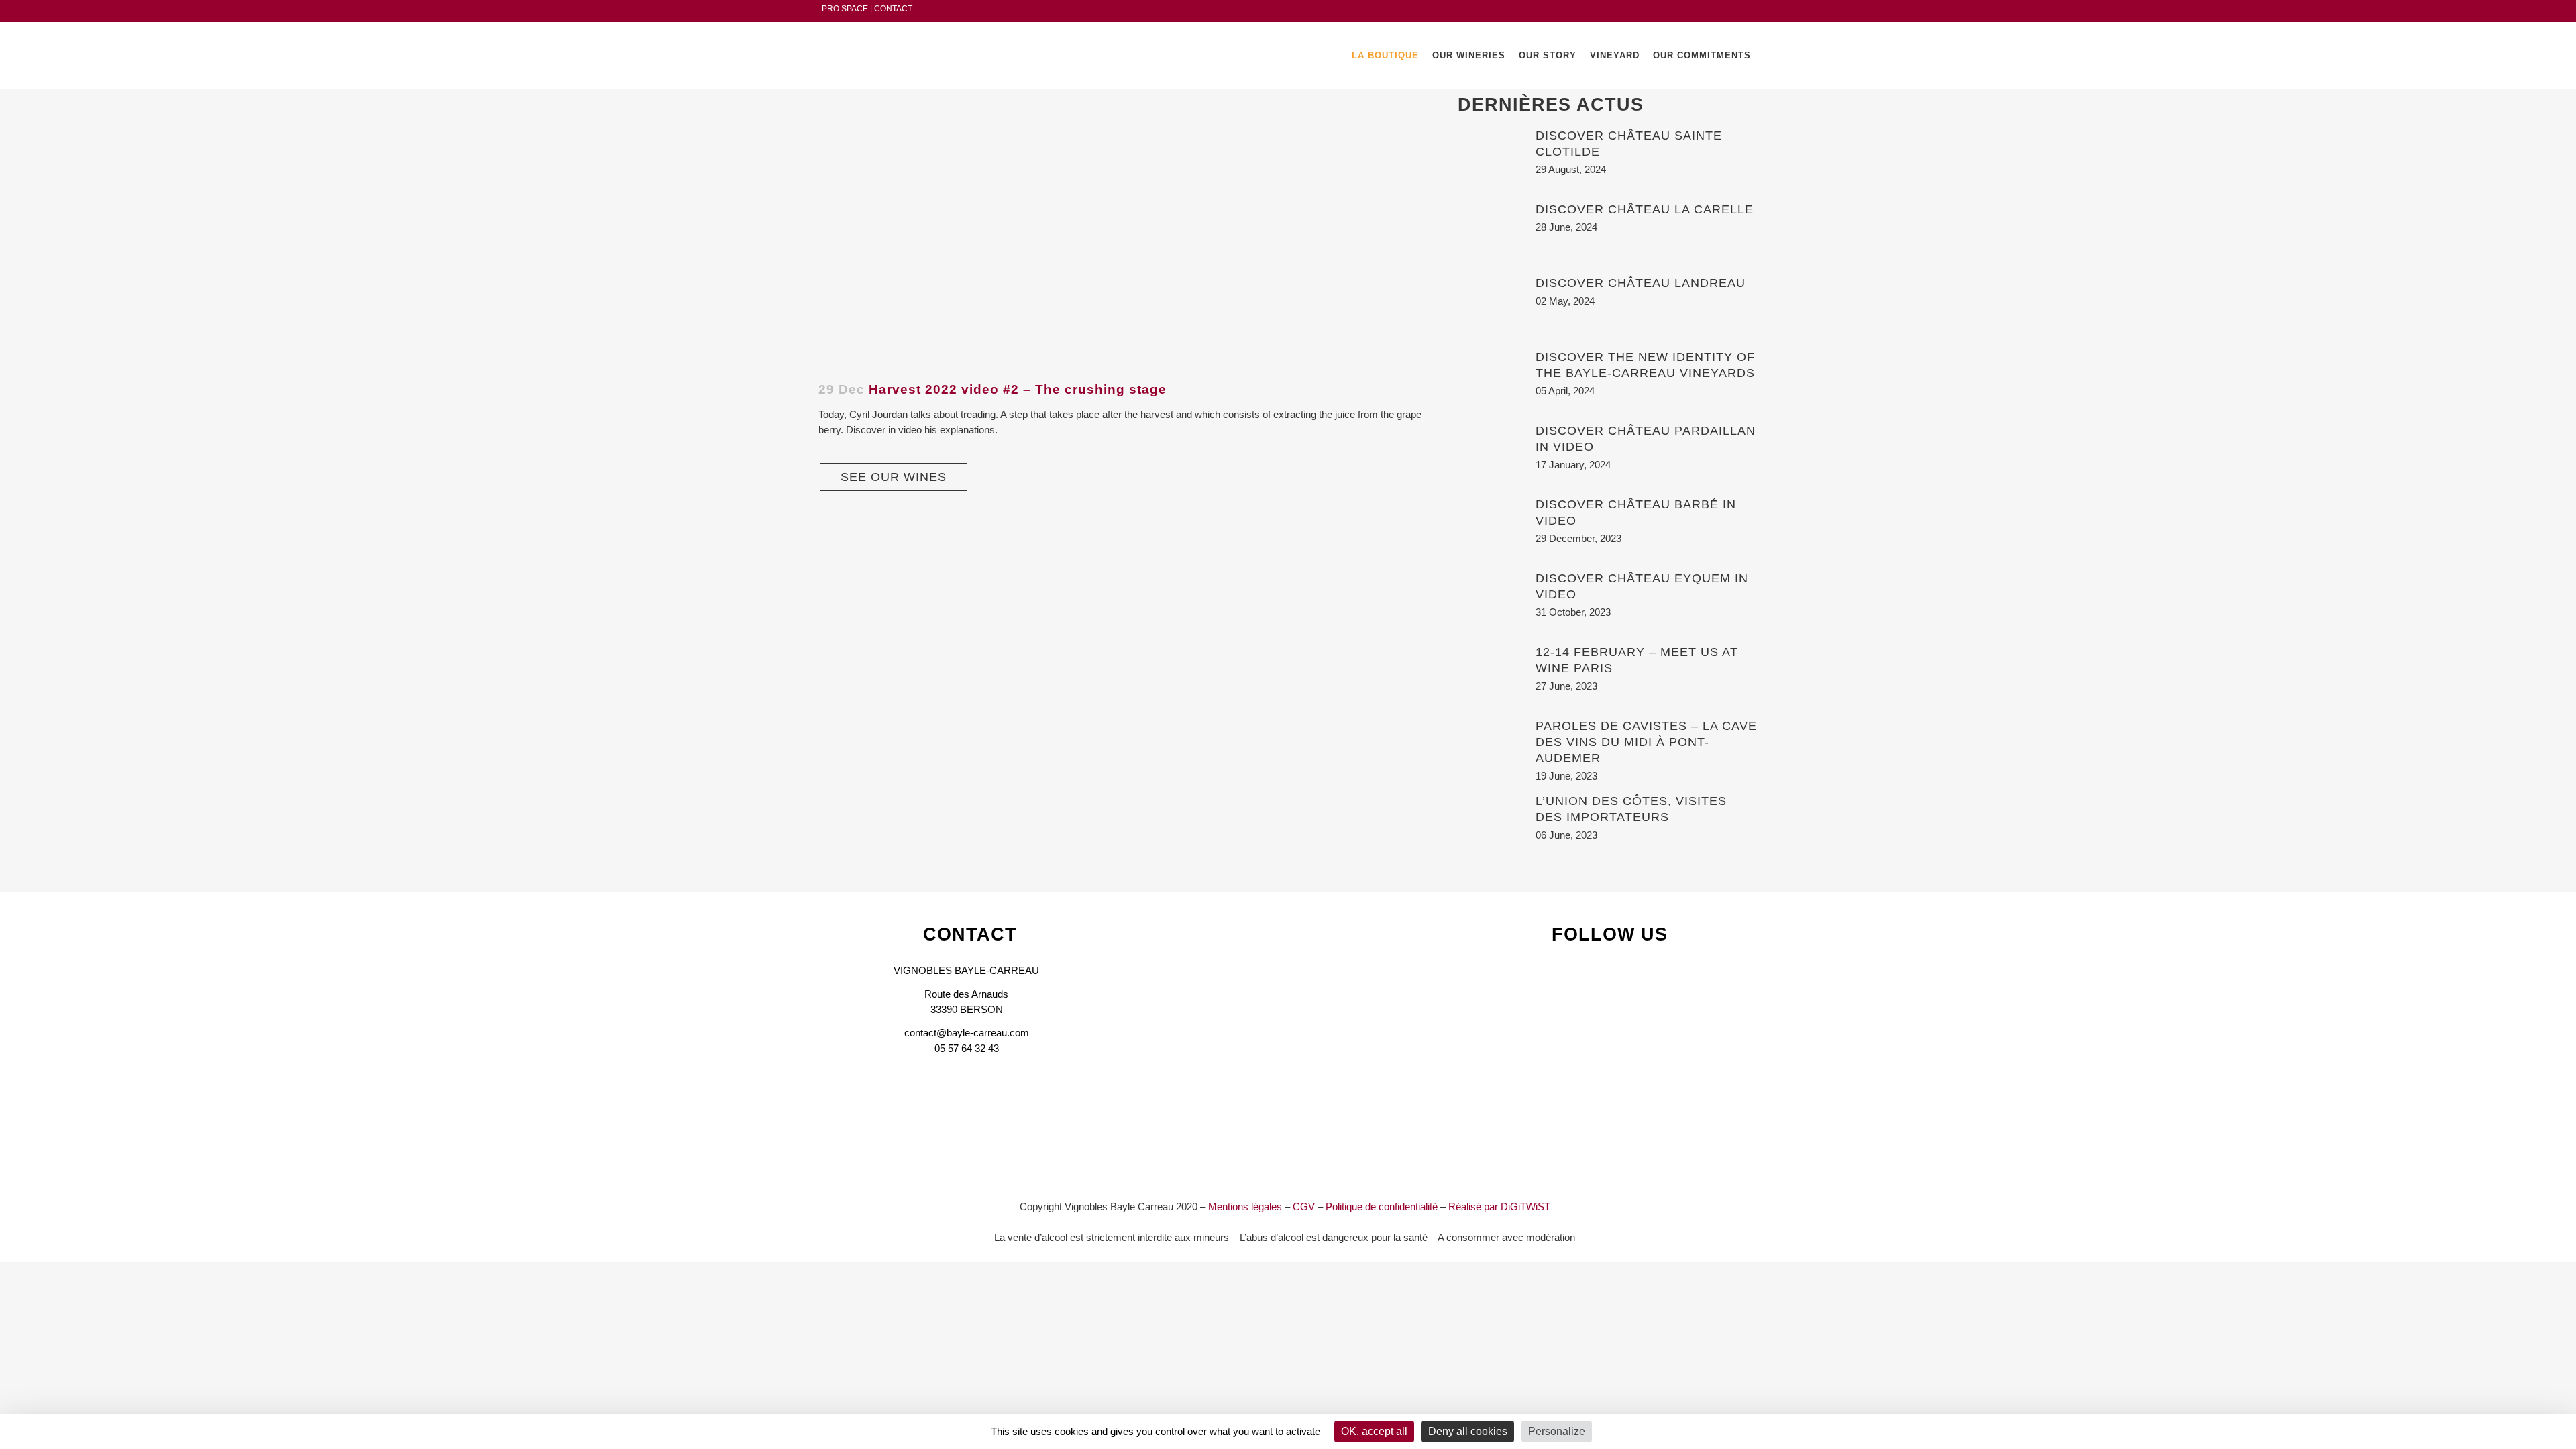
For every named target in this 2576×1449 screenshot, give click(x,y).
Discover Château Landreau (1641, 283)
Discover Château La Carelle (1645, 209)
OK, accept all (1374, 1431)
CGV (1304, 1206)
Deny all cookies (1468, 1431)
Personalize (1557, 1431)
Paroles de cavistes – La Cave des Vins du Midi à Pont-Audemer (1646, 742)
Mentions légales (1245, 1206)
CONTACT (893, 9)
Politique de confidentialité (1382, 1206)
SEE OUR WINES (894, 477)
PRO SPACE (845, 9)
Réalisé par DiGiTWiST (1499, 1206)
